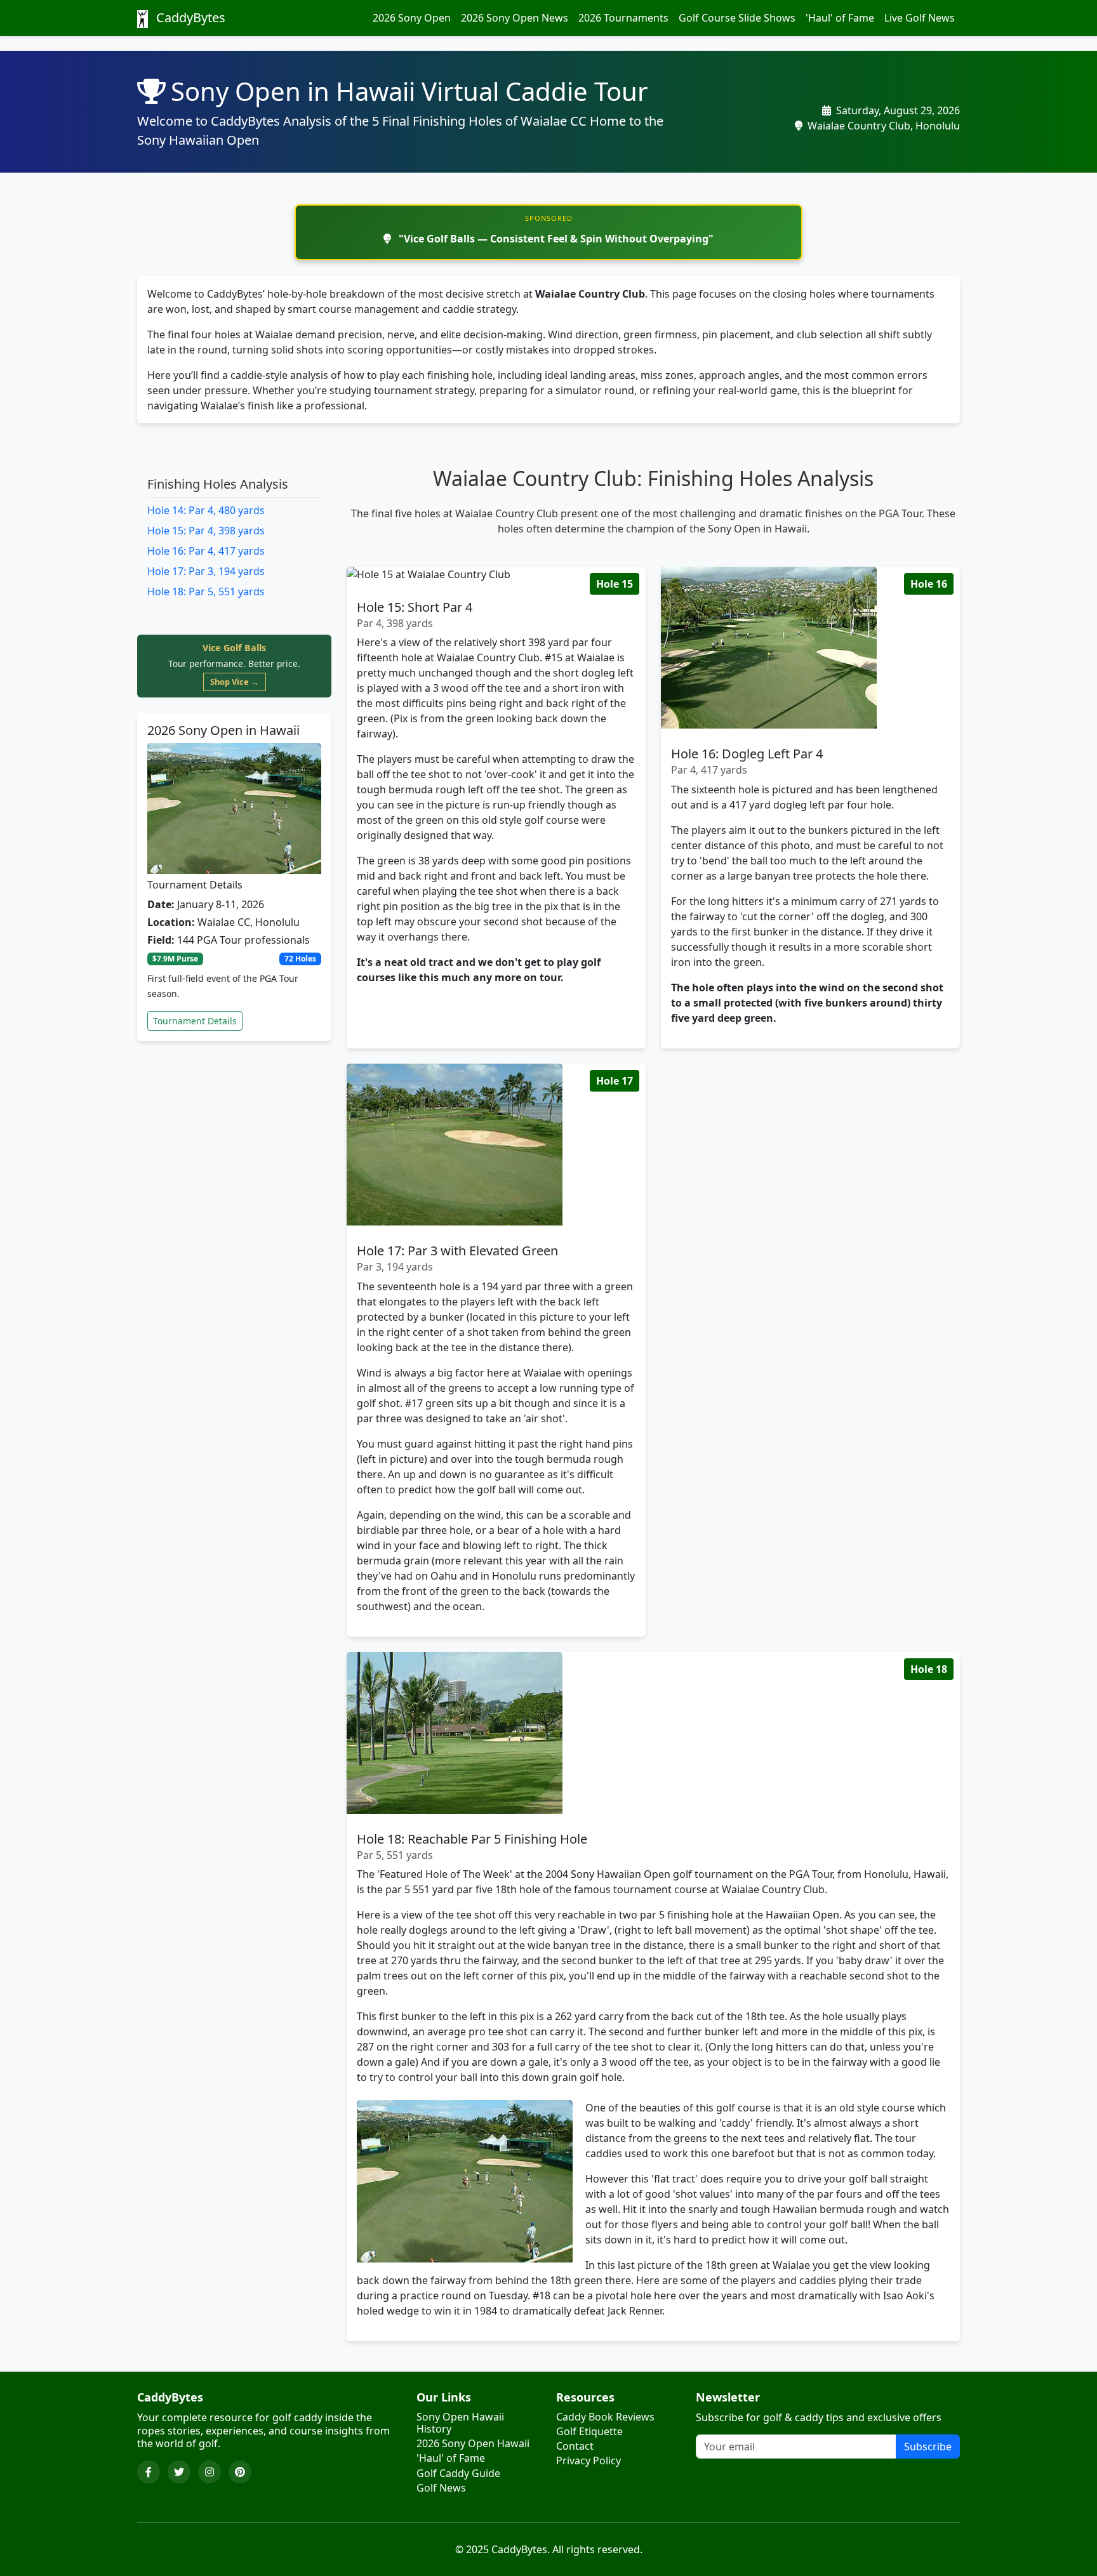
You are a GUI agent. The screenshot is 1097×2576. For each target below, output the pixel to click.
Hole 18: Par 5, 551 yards (206, 591)
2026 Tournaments (623, 18)
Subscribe (928, 2447)
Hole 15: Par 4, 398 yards (206, 531)
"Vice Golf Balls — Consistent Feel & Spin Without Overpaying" (555, 239)
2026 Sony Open (412, 18)
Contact (575, 2446)
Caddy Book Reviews (605, 2417)
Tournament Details (195, 1021)
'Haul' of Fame (840, 18)
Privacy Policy (588, 2461)
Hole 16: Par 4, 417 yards (206, 551)
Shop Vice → (235, 682)
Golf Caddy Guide (458, 2474)
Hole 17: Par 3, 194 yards (206, 571)
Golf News (441, 2488)
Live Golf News (920, 18)
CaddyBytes (189, 17)
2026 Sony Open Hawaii (473, 2444)
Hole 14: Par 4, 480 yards (206, 510)
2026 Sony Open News (515, 18)
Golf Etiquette (589, 2432)
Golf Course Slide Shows (737, 18)
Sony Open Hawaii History (460, 2423)
